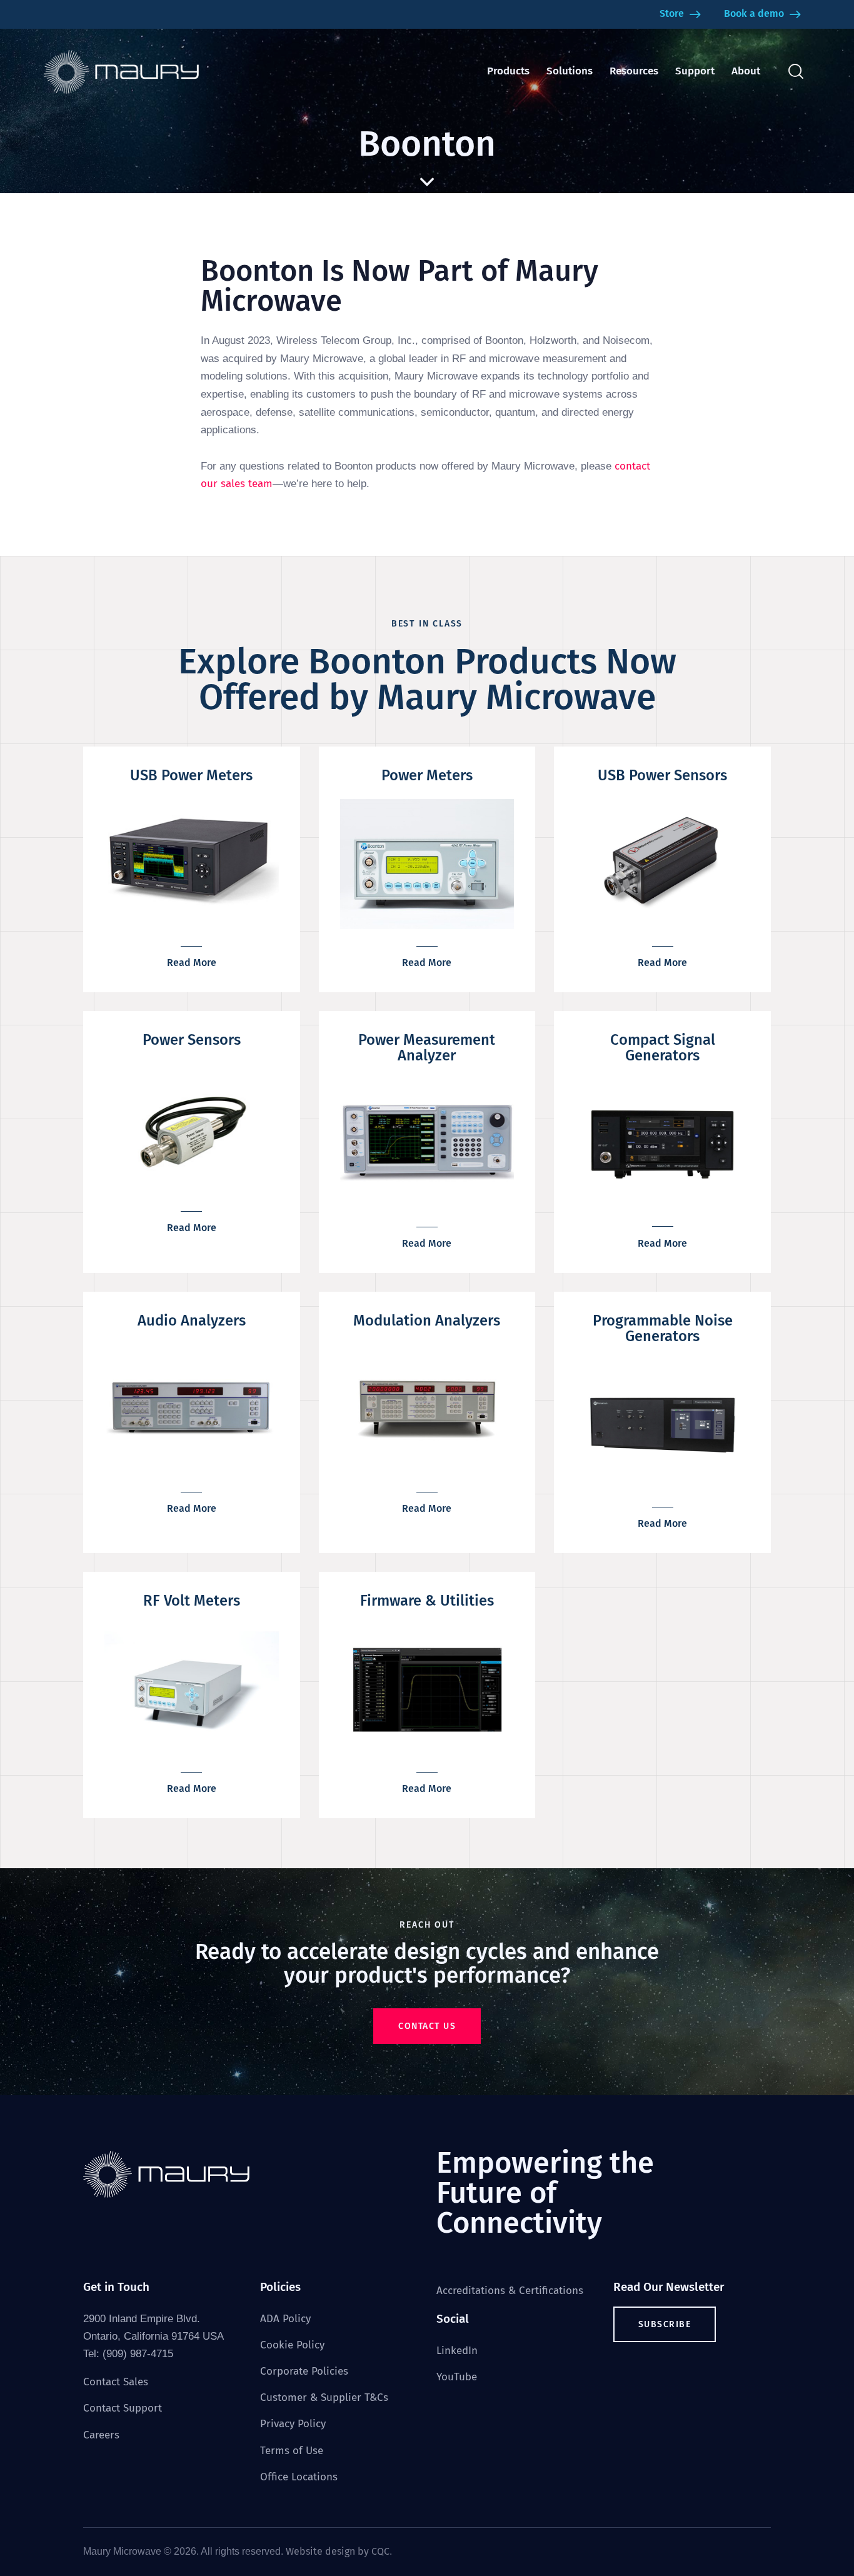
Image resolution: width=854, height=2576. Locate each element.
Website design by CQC (338, 2551)
